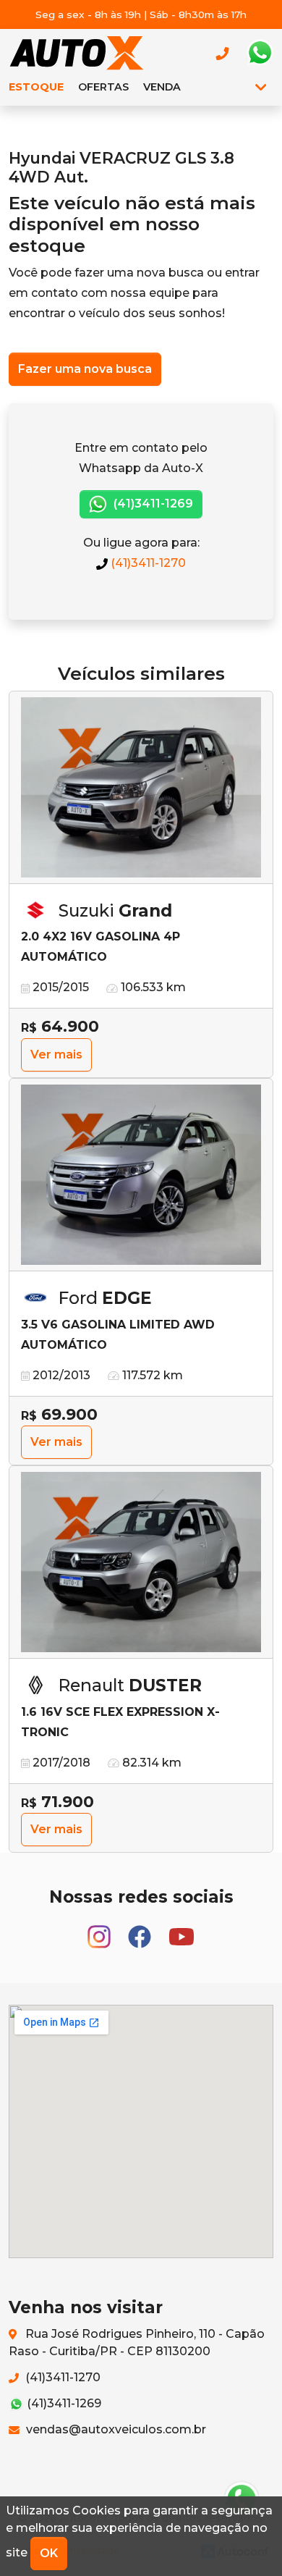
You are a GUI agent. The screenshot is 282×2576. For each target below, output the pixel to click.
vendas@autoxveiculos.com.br (115, 2429)
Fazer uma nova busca (85, 369)
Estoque (36, 87)
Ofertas (103, 87)
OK (49, 2553)
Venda (162, 87)
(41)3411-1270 (147, 563)
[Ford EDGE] (141, 1175)
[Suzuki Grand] (141, 788)
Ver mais (56, 1055)
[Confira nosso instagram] (101, 1930)
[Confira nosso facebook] (141, 1930)
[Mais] (261, 87)
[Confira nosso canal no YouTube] (181, 1930)
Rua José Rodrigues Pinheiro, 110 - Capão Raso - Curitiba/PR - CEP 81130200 (137, 2343)
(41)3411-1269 (152, 504)
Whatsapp (260, 53)
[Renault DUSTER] (141, 1562)
